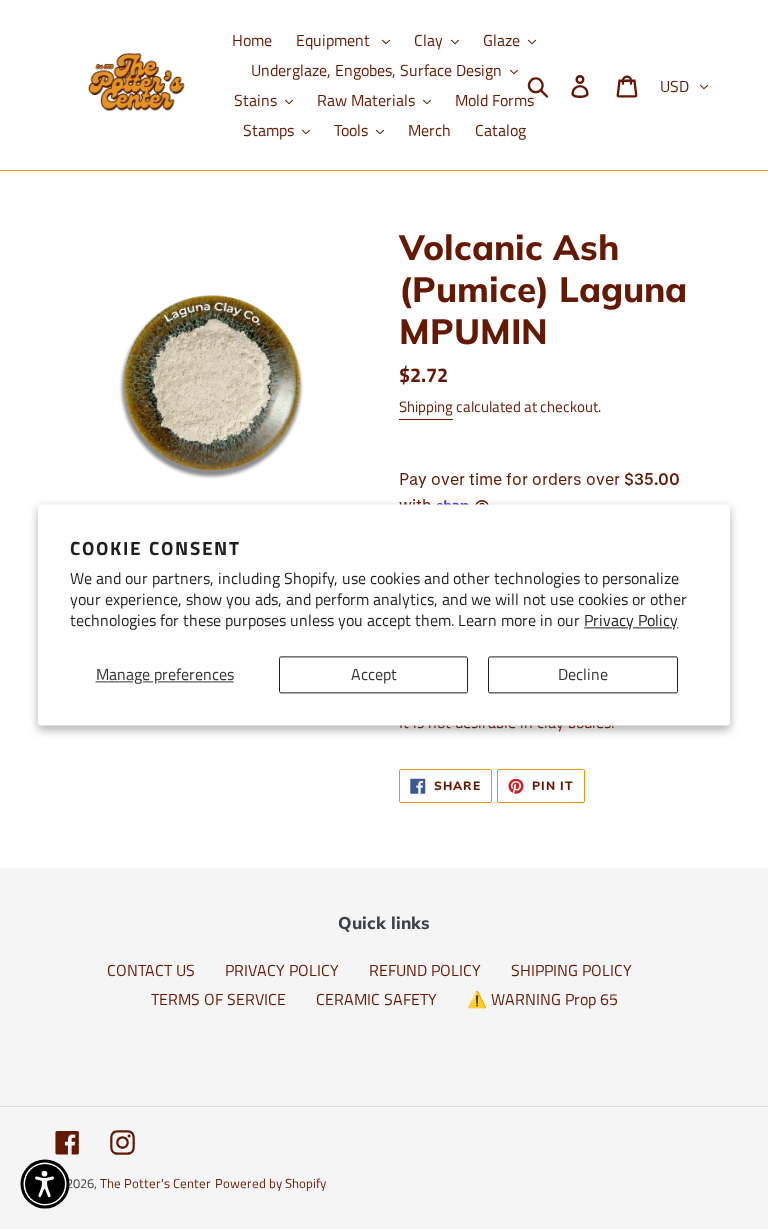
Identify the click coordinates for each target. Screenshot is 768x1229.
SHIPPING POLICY (571, 970)
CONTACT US (151, 970)
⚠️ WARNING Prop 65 (542, 999)
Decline (583, 674)
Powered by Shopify (270, 1183)
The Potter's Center (155, 1183)
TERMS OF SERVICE (218, 999)
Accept (374, 674)
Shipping (426, 406)
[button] (45, 1184)
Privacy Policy (631, 620)
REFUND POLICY (425, 970)
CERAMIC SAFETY (376, 999)
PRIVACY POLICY (282, 970)
